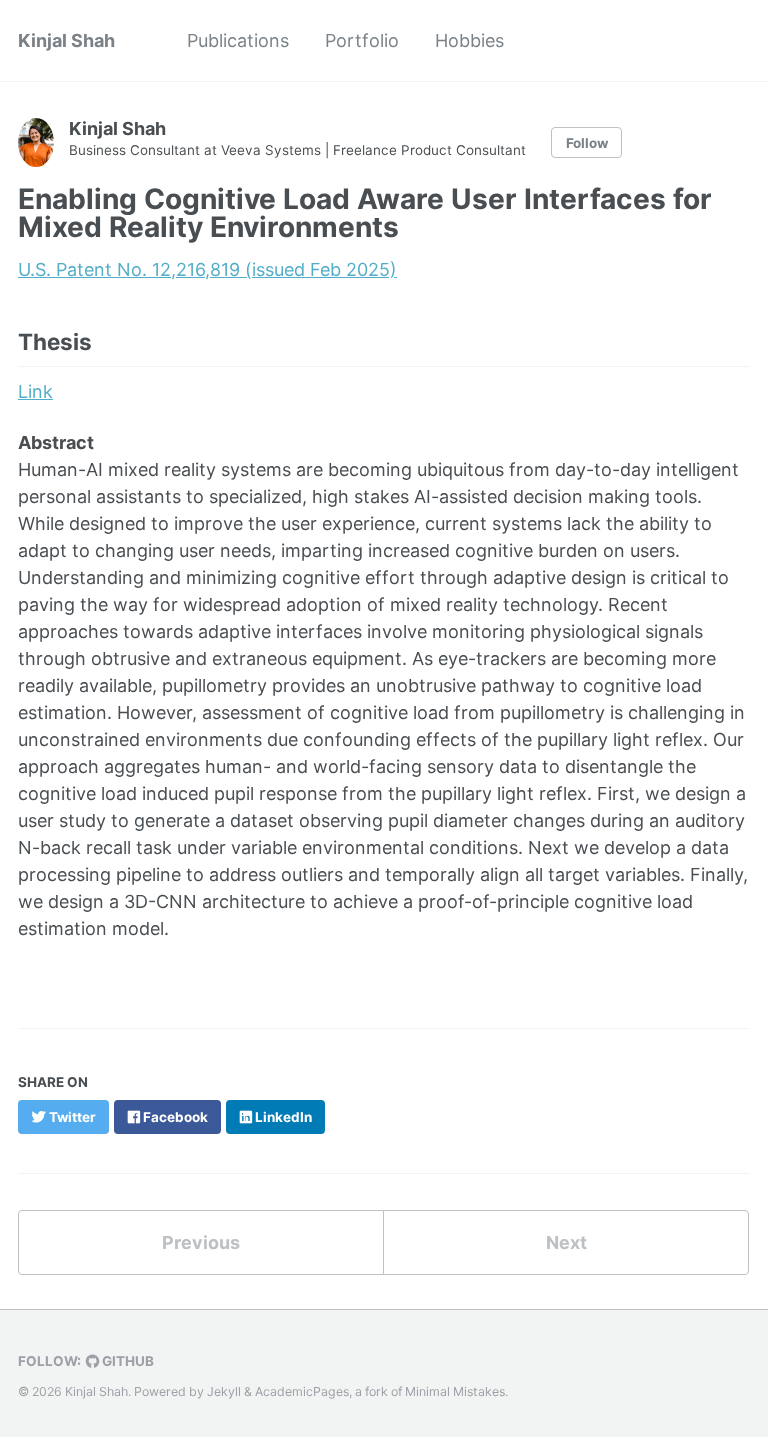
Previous (201, 1242)
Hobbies (469, 40)
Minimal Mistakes (455, 1391)
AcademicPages (302, 1391)
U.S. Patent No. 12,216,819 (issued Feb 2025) (207, 269)
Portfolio (362, 40)
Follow (587, 143)
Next (566, 1242)
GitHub (126, 1361)
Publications (238, 40)
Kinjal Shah (66, 40)
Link (35, 391)
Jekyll (224, 1391)
